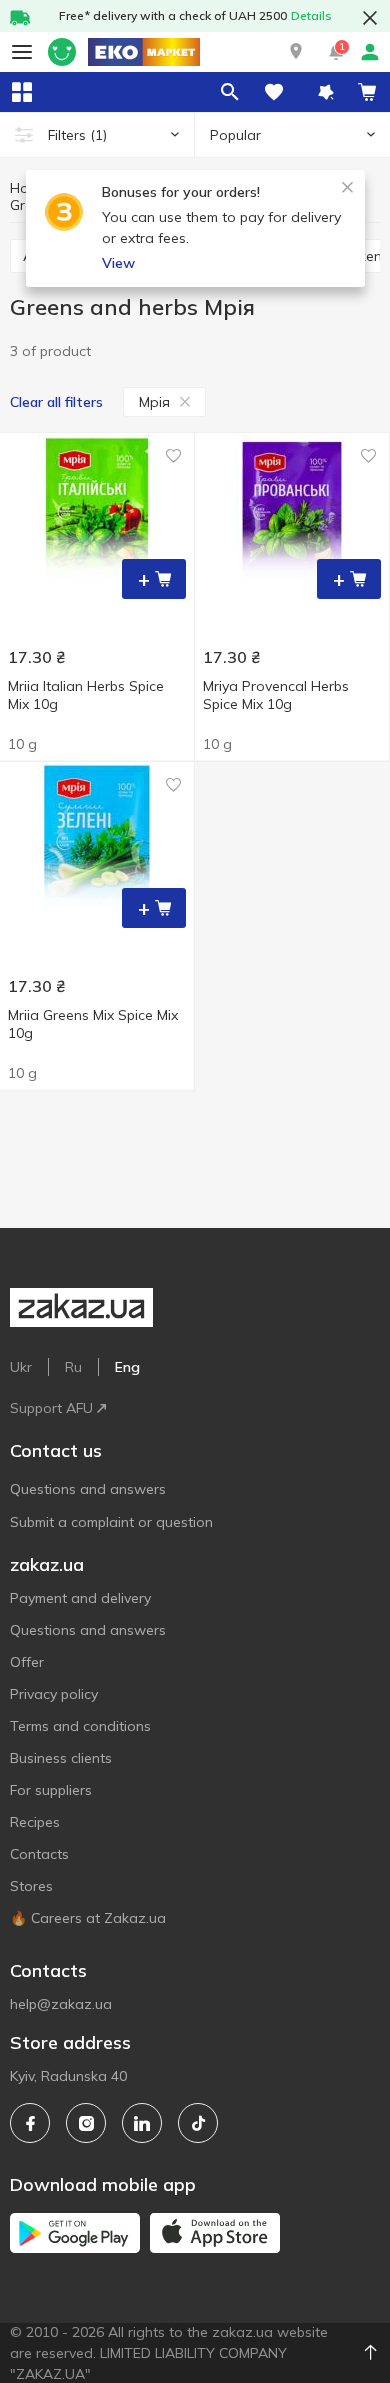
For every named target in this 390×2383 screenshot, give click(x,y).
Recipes (35, 1822)
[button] (296, 52)
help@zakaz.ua (61, 2004)
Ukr (21, 1367)
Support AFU (51, 1408)
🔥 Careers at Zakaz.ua (88, 1918)
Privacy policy (54, 1694)
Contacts (39, 1854)
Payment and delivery (80, 1598)
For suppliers (51, 1790)
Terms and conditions (80, 1726)
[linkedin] (142, 2123)
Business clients (61, 1758)
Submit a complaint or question (111, 1522)
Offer (27, 1662)
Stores (31, 1886)
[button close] (370, 18)
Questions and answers (88, 1489)
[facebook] (30, 2123)
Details (311, 15)
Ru (73, 1367)
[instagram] (86, 2123)
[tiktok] (198, 2123)
